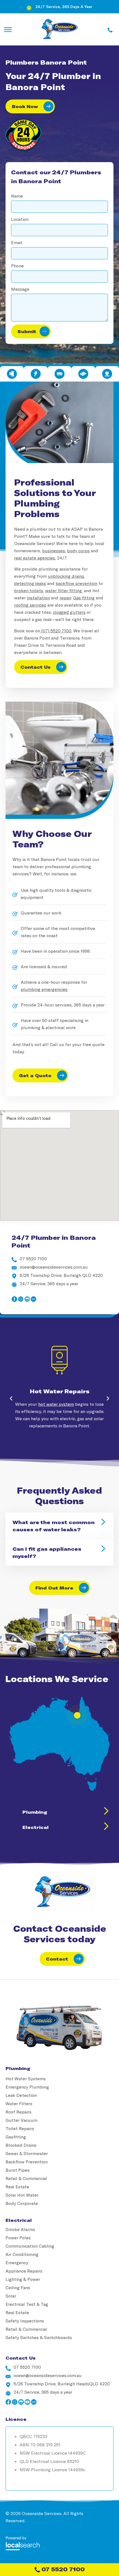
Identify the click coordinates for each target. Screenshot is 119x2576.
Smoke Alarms (20, 2229)
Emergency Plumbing (27, 2087)
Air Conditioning (22, 2254)
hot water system (56, 1404)
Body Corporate (22, 2203)
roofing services (30, 605)
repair (65, 598)
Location (20, 219)
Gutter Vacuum (21, 2120)
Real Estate (17, 2187)
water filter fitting (64, 590)
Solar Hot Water (22, 2195)
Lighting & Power (23, 2279)
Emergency (17, 2262)
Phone (17, 266)
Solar (11, 2296)
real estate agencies (35, 558)
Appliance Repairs (24, 2271)
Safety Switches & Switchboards (39, 2337)
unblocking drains (66, 576)
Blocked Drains (21, 2145)
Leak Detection (21, 2095)
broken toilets (29, 590)
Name (17, 196)
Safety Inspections (25, 2321)
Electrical (36, 1827)
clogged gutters (69, 612)
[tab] (12, 374)
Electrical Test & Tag (27, 2304)
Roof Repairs (19, 2112)
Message (20, 289)
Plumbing (35, 1812)
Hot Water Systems (26, 2078)
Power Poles (18, 2238)
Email (17, 242)
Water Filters (19, 2103)
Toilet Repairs (20, 2128)
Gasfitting (16, 2137)
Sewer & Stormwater (27, 2153)
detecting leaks (30, 583)
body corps (78, 550)
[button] (11, 1399)
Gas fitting (84, 598)
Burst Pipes (18, 2170)
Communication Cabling (30, 2246)
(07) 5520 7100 (56, 631)
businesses (54, 550)
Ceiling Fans (18, 2287)
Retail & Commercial (26, 2178)
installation (38, 598)
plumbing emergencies (44, 989)
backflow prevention (77, 583)
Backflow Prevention (27, 2162)
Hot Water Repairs (60, 1391)
